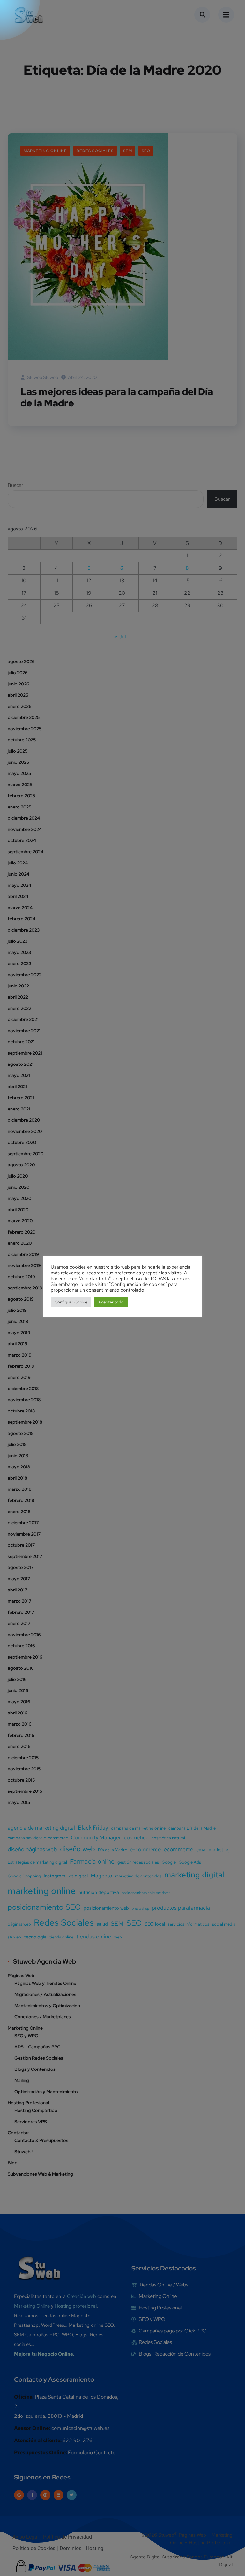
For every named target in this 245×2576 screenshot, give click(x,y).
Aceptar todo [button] (111, 1302)
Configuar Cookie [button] (71, 1302)
